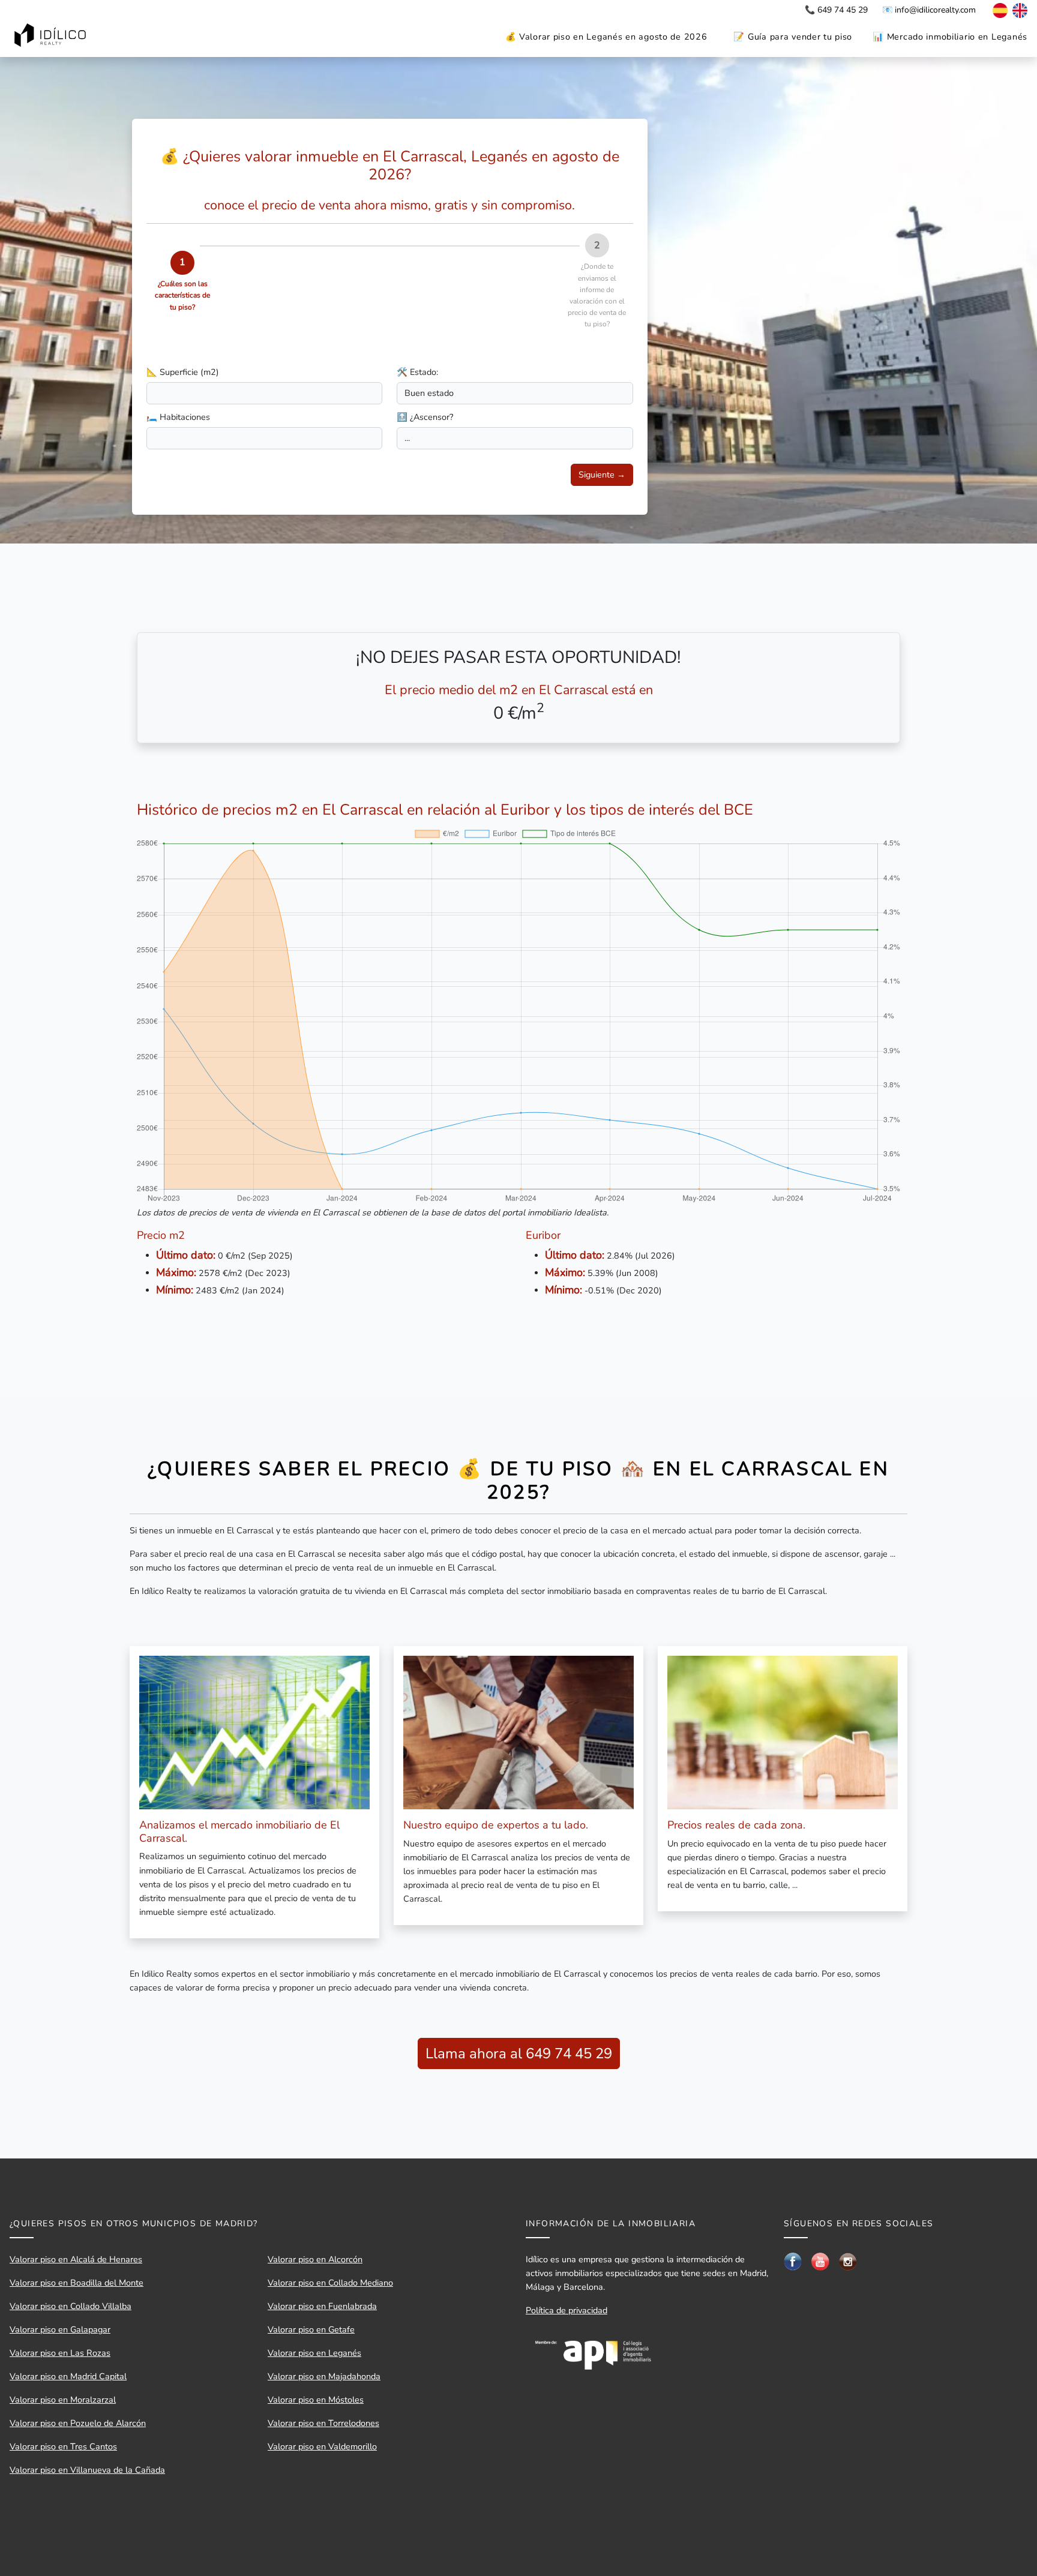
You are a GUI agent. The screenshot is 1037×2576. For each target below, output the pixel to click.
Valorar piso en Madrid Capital (68, 2376)
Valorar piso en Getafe (311, 2329)
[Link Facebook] (793, 2260)
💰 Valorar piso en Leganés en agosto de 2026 (606, 37)
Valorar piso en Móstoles (316, 2400)
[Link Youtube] (820, 2260)
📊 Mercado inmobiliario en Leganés (950, 37)
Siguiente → (602, 475)
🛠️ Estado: (417, 372)
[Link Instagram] (848, 2261)
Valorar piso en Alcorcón (315, 2259)
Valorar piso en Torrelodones (323, 2423)
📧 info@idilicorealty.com (929, 10)
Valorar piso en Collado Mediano (330, 2283)
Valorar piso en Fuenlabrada (322, 2306)
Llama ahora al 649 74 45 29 (519, 2053)
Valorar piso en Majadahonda (324, 2376)
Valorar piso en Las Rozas (60, 2353)
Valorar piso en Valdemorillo (322, 2446)
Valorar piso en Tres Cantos (63, 2446)
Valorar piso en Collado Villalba (71, 2306)
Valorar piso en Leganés (314, 2353)
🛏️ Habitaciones (178, 417)
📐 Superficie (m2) (183, 372)
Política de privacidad (567, 2310)
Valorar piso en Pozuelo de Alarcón (78, 2423)
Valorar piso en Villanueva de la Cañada (87, 2470)
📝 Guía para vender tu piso (793, 37)
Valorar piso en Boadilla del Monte (77, 2283)
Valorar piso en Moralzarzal (63, 2400)
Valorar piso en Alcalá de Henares (76, 2259)
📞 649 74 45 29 (836, 10)
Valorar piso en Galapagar (60, 2329)
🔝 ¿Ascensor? (425, 417)
